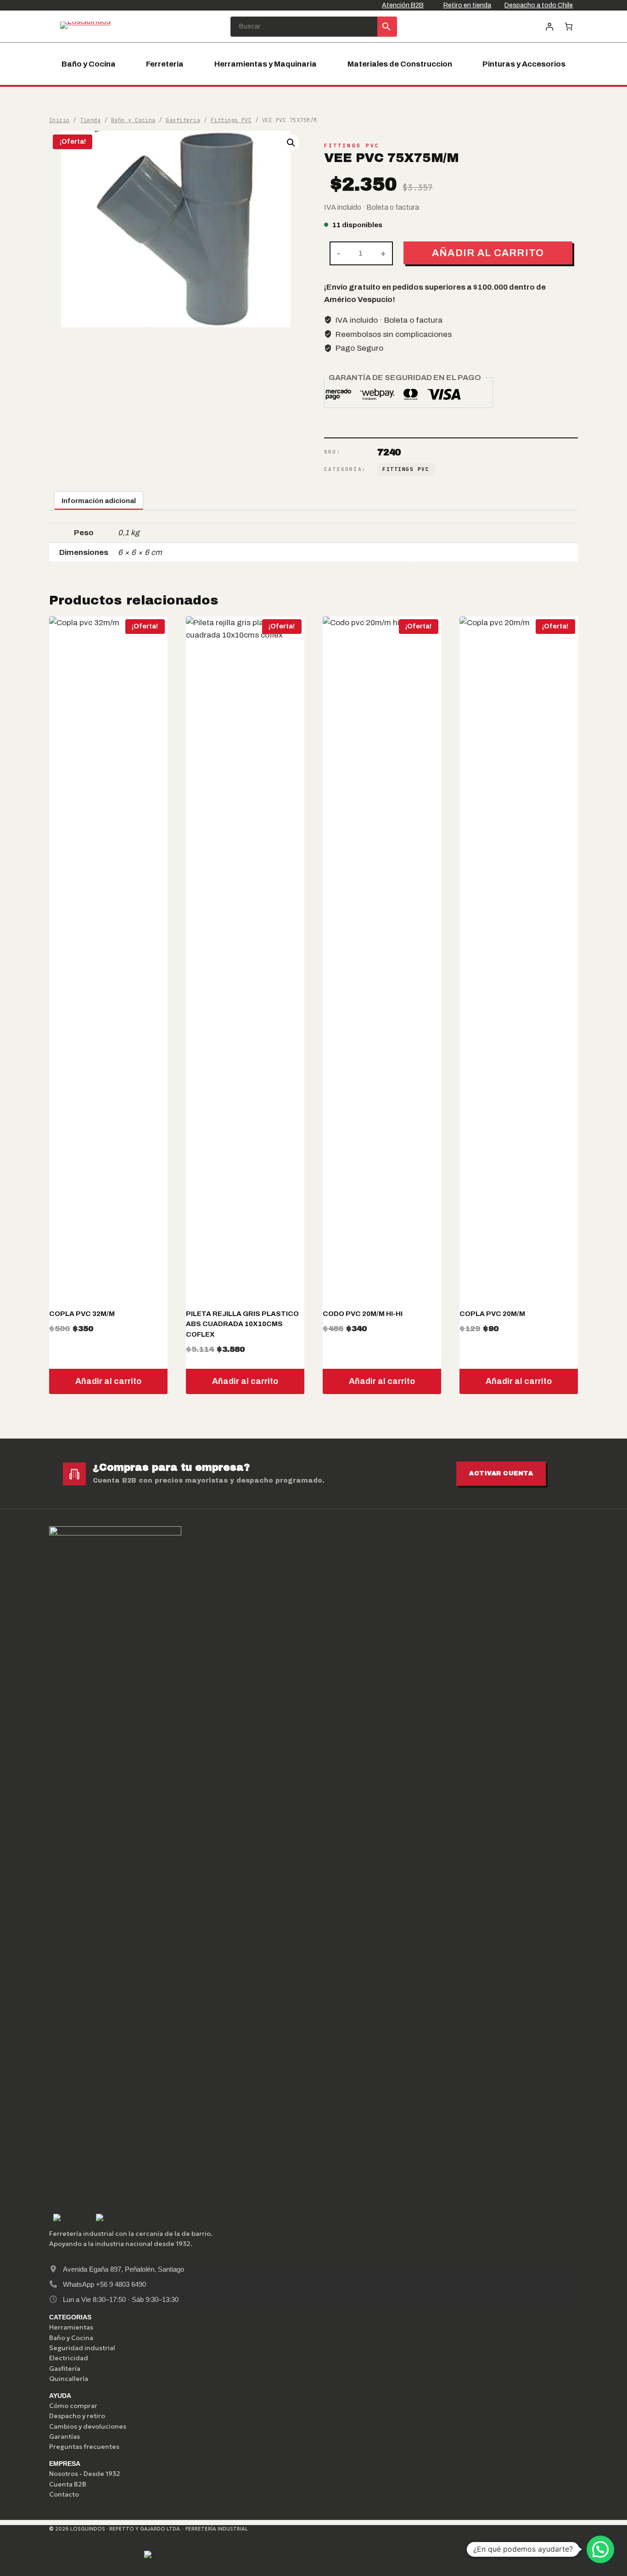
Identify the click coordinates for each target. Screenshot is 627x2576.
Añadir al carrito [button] (108, 1381)
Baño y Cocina (89, 64)
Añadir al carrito (488, 253)
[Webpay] (111, 2557)
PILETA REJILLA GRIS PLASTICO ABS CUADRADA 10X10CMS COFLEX (242, 1324)
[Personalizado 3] (155, 2557)
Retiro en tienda (467, 5)
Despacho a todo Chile (539, 5)
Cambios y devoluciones (88, 2426)
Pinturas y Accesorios (524, 64)
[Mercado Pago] (68, 2557)
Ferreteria (165, 64)
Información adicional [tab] (99, 501)
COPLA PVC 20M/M (492, 1314)
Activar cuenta (501, 1473)
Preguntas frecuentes (84, 2447)
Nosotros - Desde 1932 (85, 2474)
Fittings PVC (352, 146)
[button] (291, 143)
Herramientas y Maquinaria (266, 64)
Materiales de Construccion (400, 64)
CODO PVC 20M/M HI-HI (363, 1314)
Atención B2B (403, 5)
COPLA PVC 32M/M (82, 1314)
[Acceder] (549, 26)
